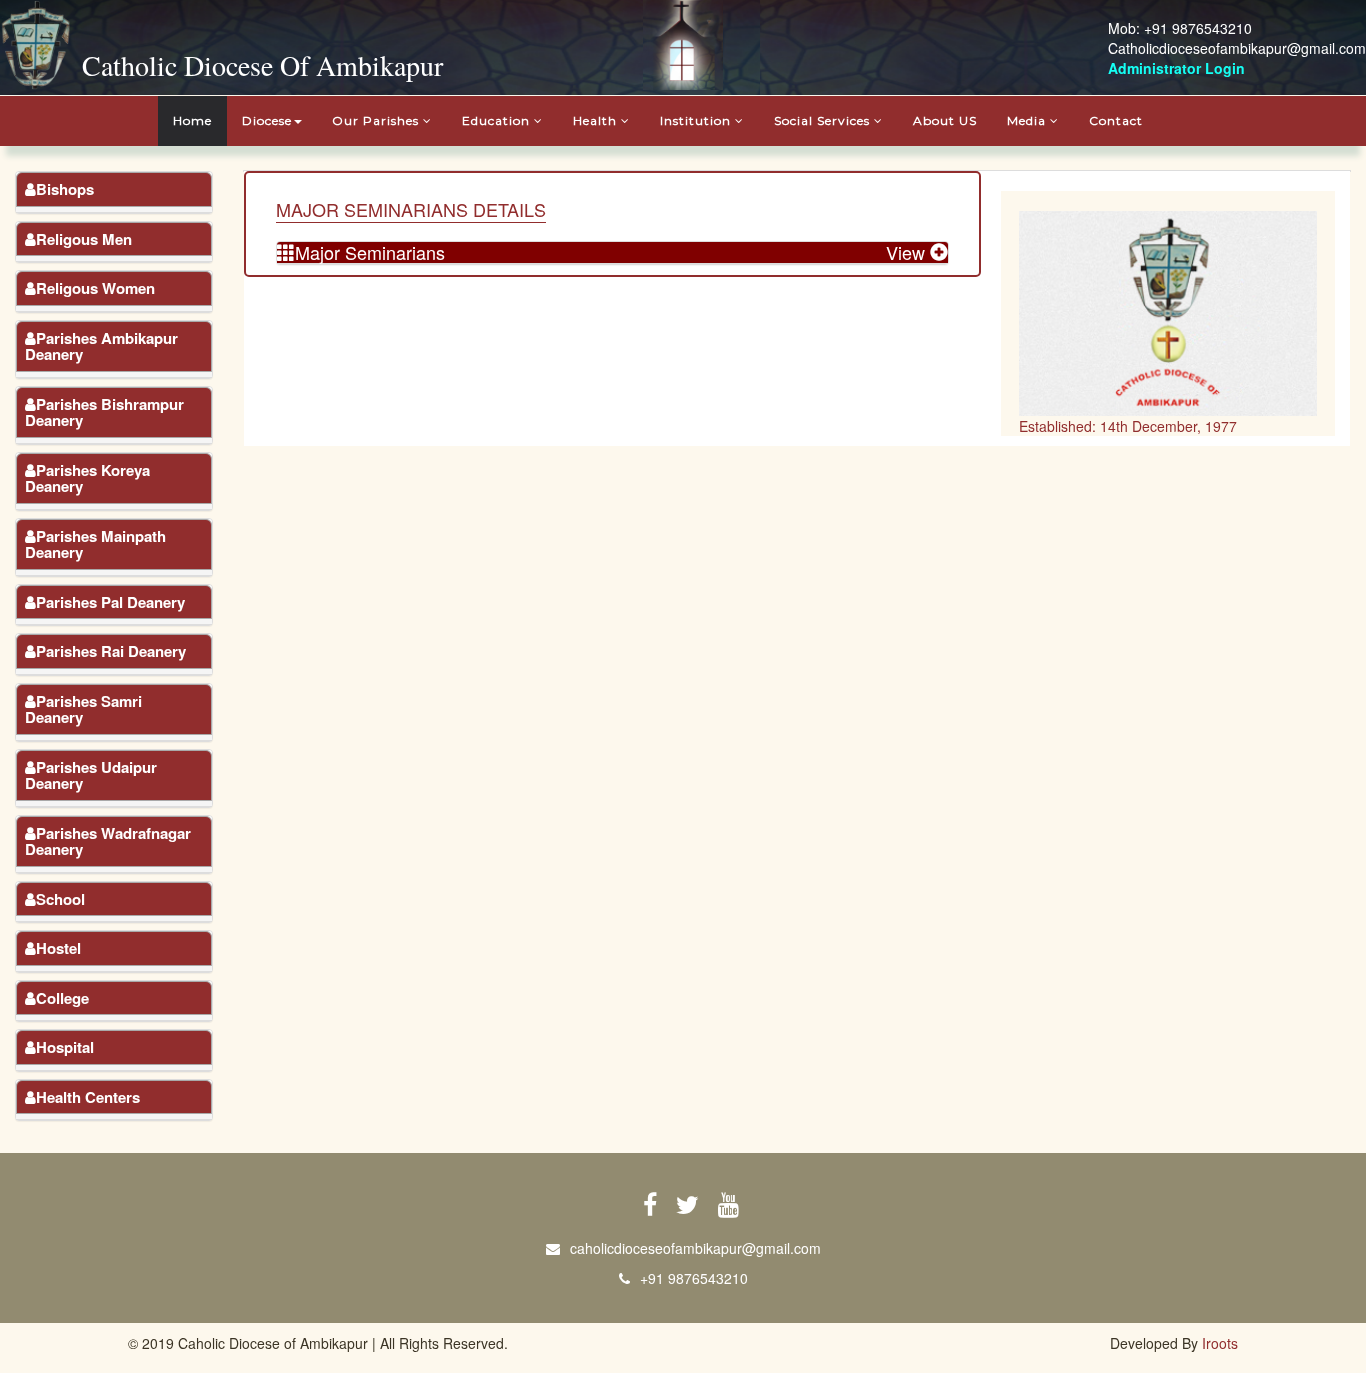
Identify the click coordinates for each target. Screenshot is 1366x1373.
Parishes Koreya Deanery (87, 478)
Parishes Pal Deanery (110, 602)
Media (1028, 120)
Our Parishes (377, 120)
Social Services (824, 120)
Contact (1116, 120)
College (62, 998)
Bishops (65, 189)
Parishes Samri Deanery (83, 709)
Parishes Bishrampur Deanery (104, 412)
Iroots (1220, 1343)
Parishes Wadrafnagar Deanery (108, 841)
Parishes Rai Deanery (111, 651)
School (60, 899)
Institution (697, 120)
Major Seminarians (370, 252)
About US (945, 120)
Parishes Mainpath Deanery (95, 544)
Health (597, 120)
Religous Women (95, 288)
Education (498, 120)
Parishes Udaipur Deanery (91, 775)
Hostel (58, 948)
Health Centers (88, 1097)
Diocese (267, 120)
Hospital (65, 1047)
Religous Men (84, 239)
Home (192, 120)
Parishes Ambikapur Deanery (101, 346)
